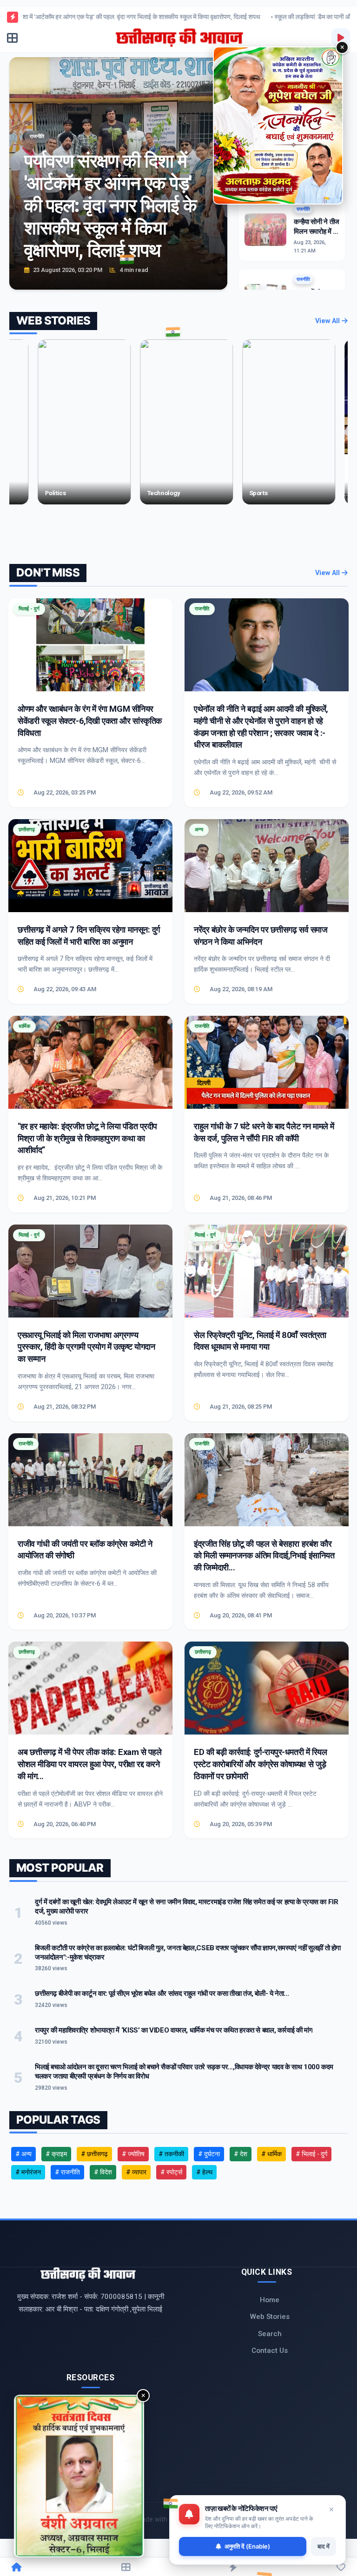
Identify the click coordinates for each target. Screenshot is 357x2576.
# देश (241, 2154)
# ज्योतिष (133, 2154)
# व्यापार (136, 2172)
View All (328, 321)
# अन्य (23, 2154)
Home (270, 2300)
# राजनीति (67, 2172)
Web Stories (270, 2317)
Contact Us (270, 2351)
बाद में (324, 2546)
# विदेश (103, 2172)
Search (270, 2334)
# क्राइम (56, 2154)
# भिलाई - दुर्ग (311, 2154)
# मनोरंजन (28, 2172)
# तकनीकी (171, 2154)
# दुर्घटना (209, 2154)
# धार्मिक (271, 2154)
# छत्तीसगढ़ (94, 2154)
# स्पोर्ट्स (171, 2172)
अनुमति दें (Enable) (247, 2546)
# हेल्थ (204, 2172)
